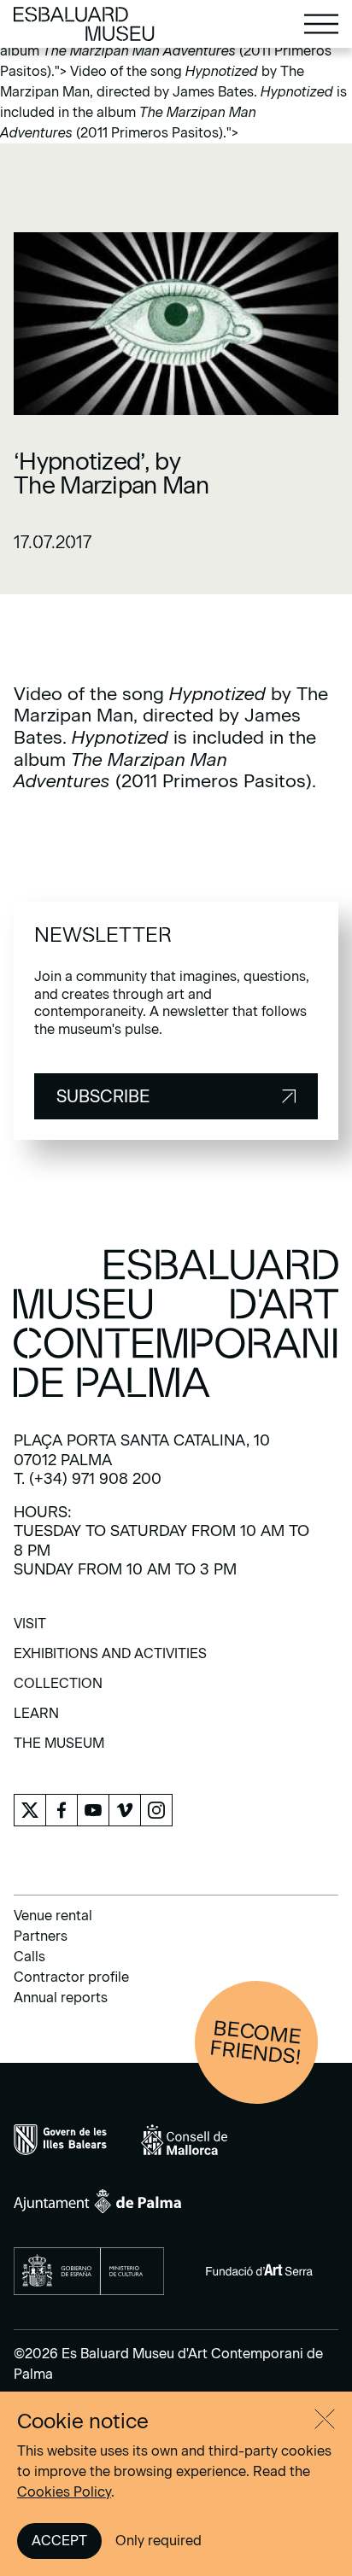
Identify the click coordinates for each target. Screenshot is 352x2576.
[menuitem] (30, 1630)
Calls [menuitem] (29, 1957)
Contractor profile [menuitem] (71, 1977)
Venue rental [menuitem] (53, 1916)
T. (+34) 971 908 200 (88, 1479)
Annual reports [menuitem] (61, 1998)
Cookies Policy (64, 2492)
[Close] (325, 2419)
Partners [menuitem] (41, 1936)
